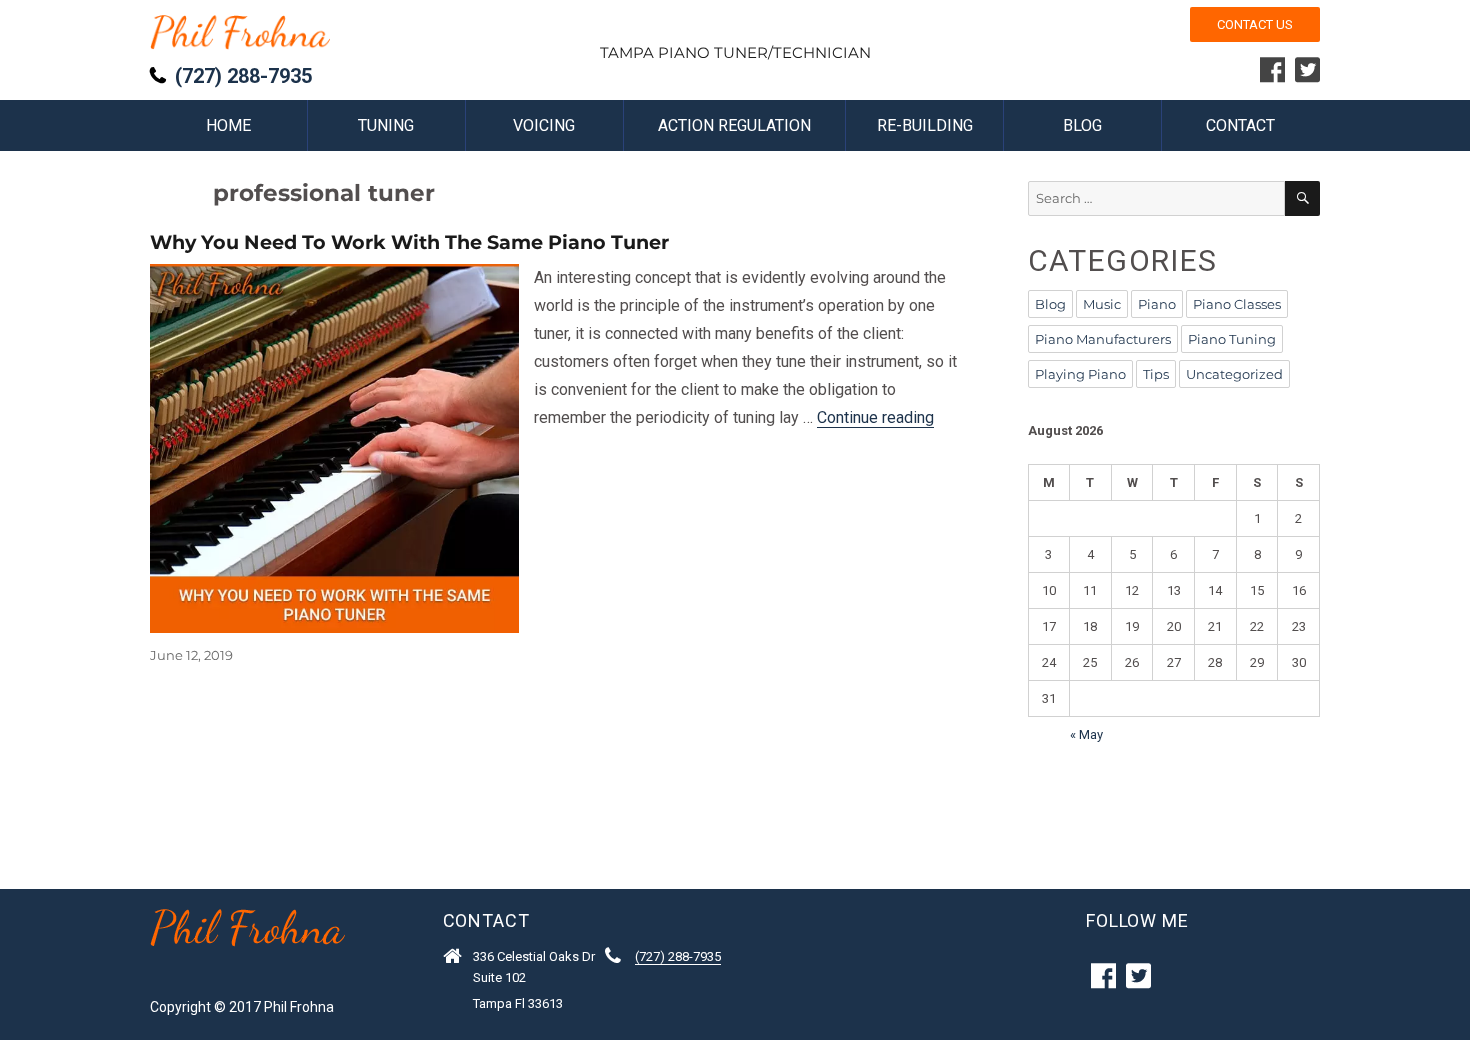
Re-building (925, 125)
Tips (1156, 374)
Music (1102, 304)
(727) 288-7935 (243, 76)
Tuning (386, 125)
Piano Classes (1237, 304)
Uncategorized (1234, 374)
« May (1086, 734)
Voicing (544, 125)
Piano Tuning (1232, 339)
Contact (1240, 125)
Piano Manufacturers (1103, 339)
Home (228, 125)
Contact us (1255, 24)
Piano (1157, 304)
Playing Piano (1080, 374)
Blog (1082, 125)
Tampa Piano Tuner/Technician (735, 52)
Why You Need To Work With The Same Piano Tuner (409, 242)
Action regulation (734, 125)
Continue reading (875, 417)
